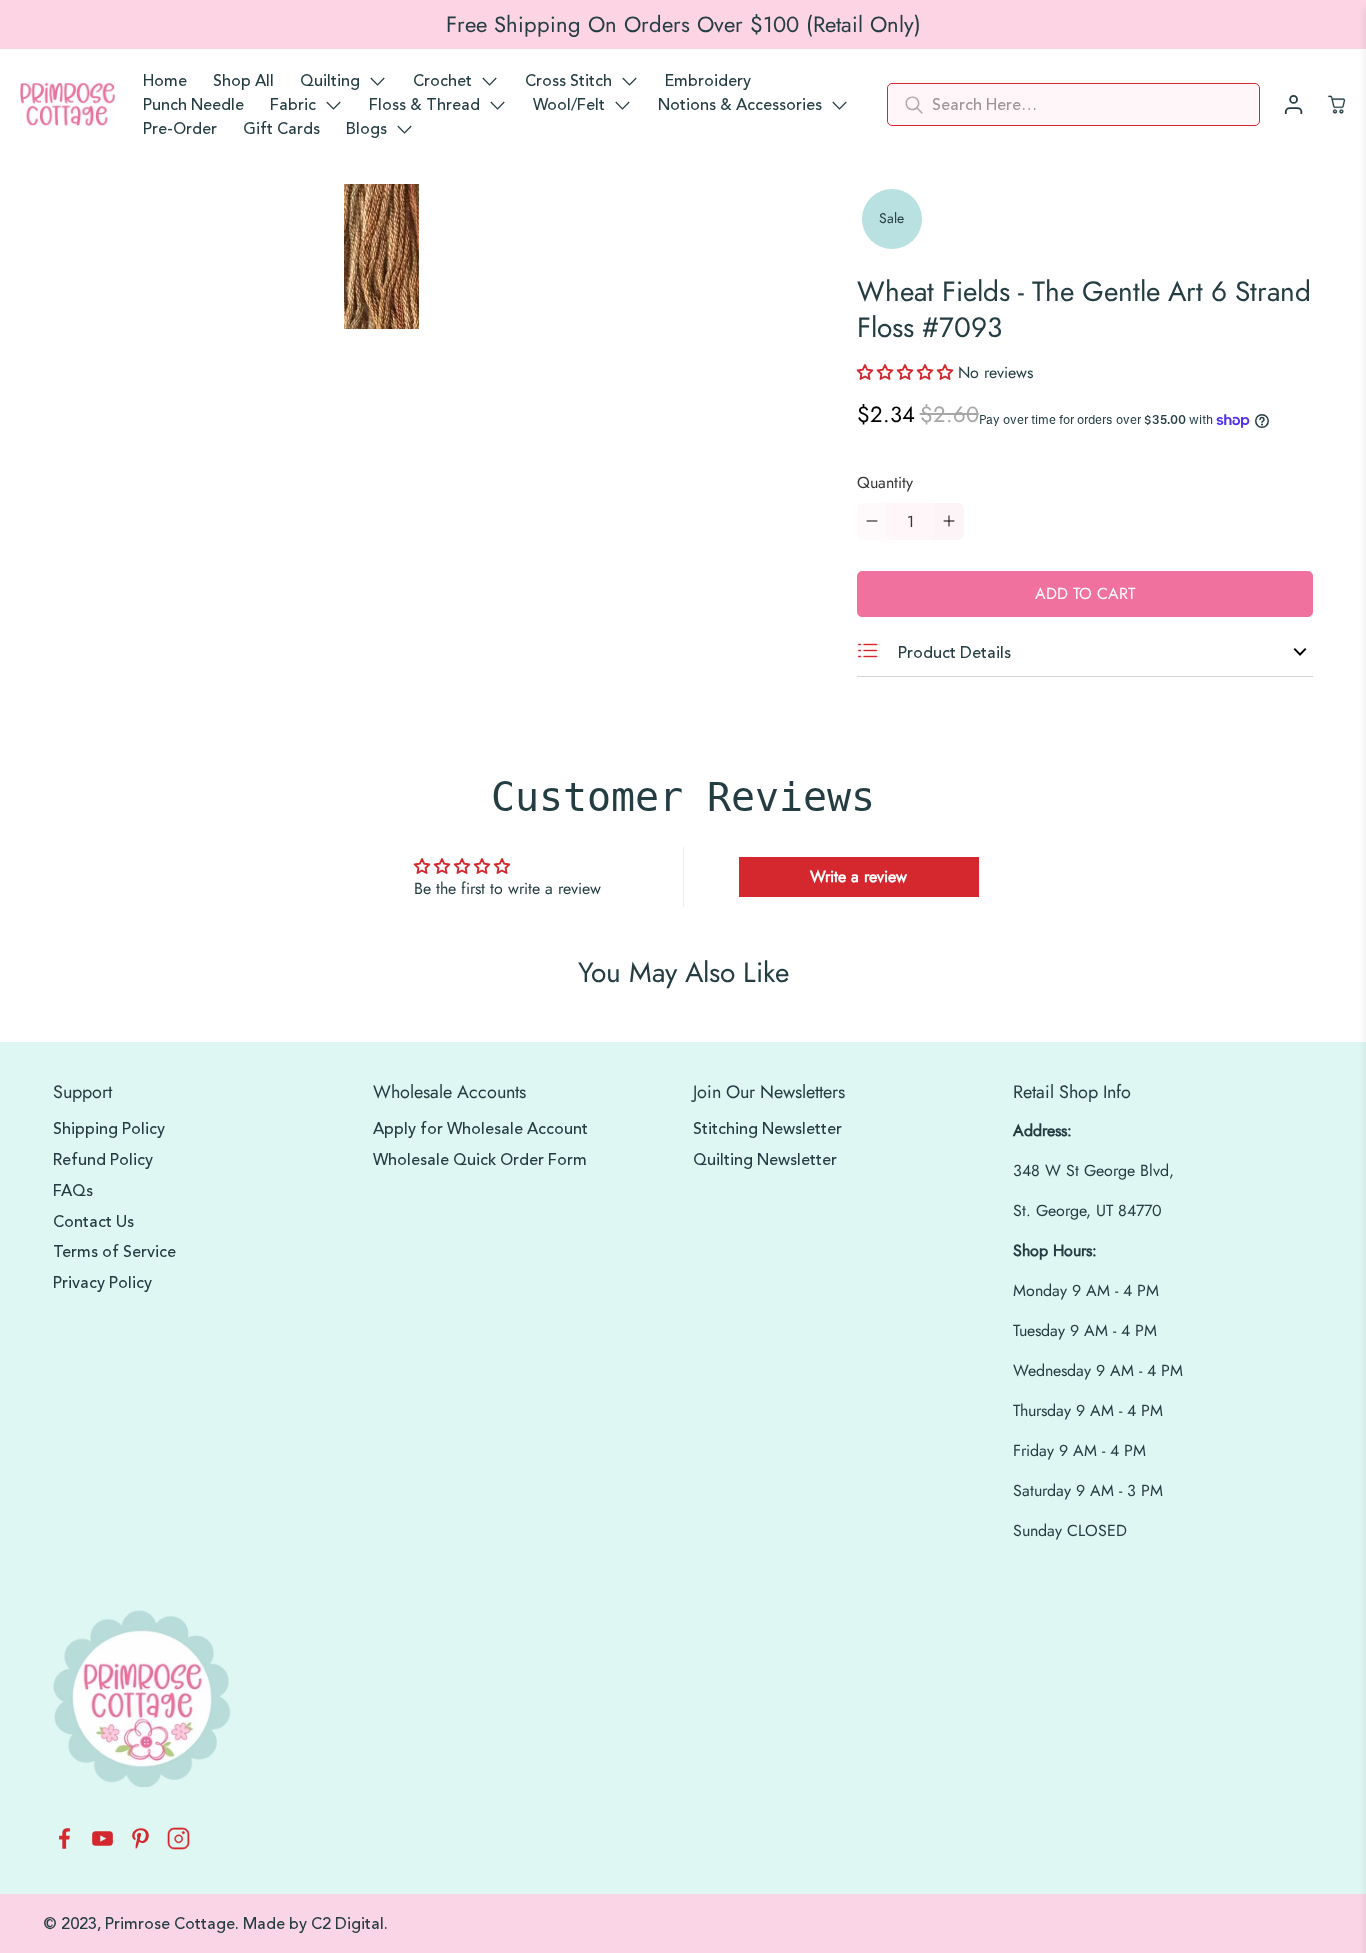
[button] (907, 372)
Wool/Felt (569, 105)
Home (165, 81)
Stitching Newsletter (767, 1129)
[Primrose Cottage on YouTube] (102, 1844)
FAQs (73, 1191)
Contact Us (93, 1222)
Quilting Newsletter (765, 1160)
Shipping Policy (109, 1129)
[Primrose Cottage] (67, 105)
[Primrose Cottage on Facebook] (64, 1844)
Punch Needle (193, 105)
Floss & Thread (424, 105)
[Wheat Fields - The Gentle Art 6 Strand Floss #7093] (382, 256)
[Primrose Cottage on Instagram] (178, 1844)
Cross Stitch (568, 81)
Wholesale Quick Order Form (480, 1160)
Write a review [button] (858, 876)
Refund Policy (103, 1160)
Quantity (885, 482)
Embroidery (708, 81)
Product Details (952, 653)
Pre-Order (180, 129)
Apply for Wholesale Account (480, 1129)
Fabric (293, 105)
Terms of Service (114, 1252)
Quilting (330, 81)
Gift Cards (281, 129)
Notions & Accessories (740, 105)
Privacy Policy (102, 1283)
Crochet (442, 81)
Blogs (366, 129)
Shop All (243, 81)
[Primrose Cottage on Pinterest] (140, 1844)
